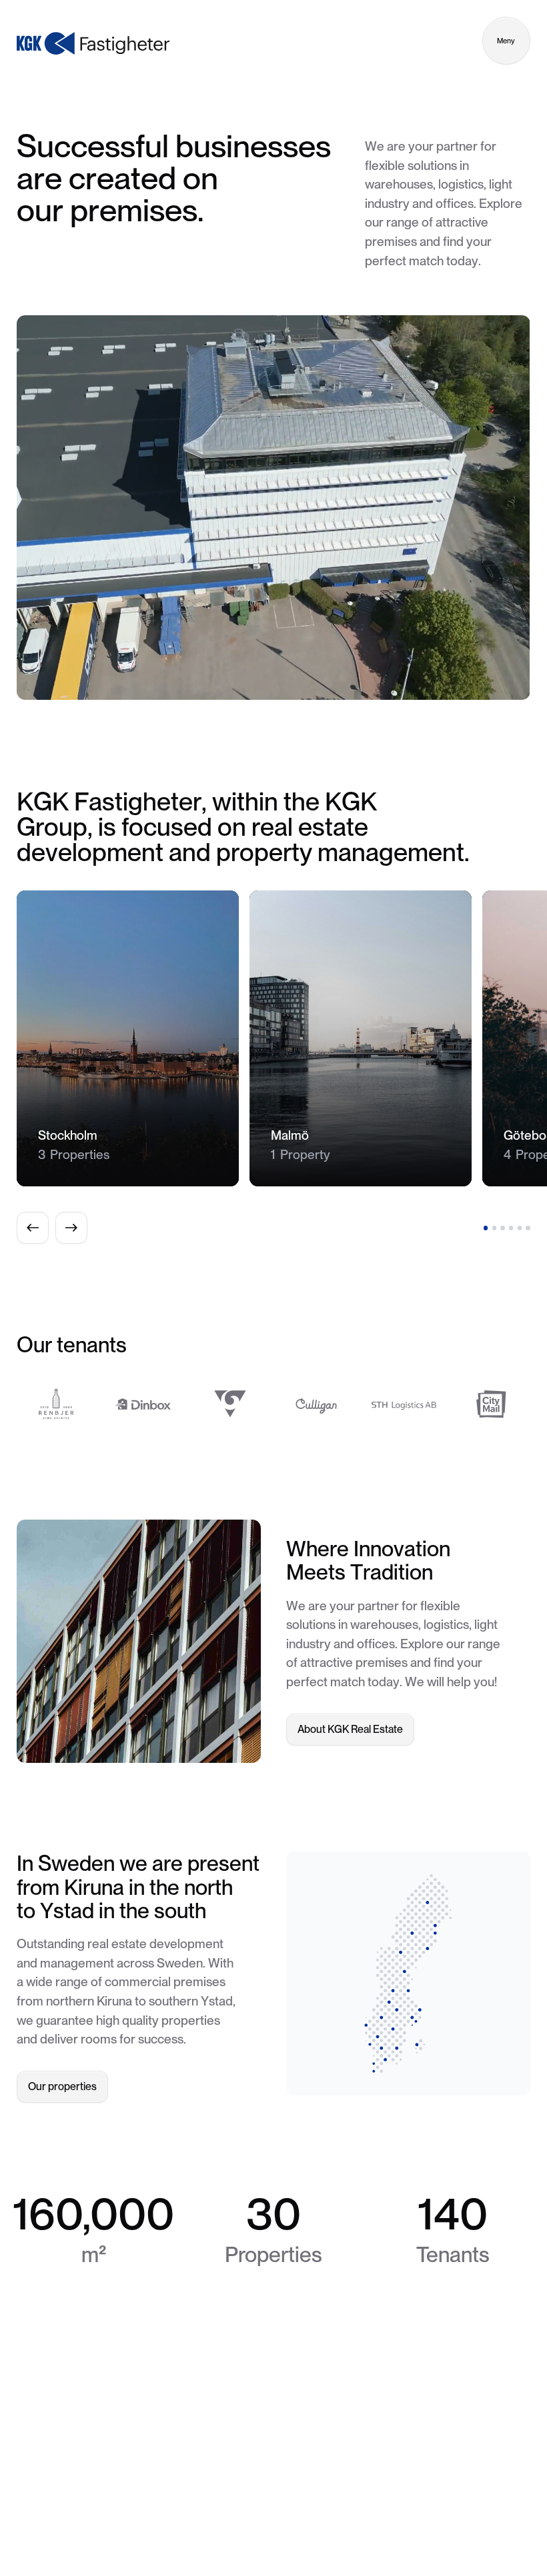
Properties (210, 2524)
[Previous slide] (33, 1228)
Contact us (327, 2524)
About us (268, 2524)
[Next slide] (71, 1228)
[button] (486, 1228)
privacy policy (395, 2524)
